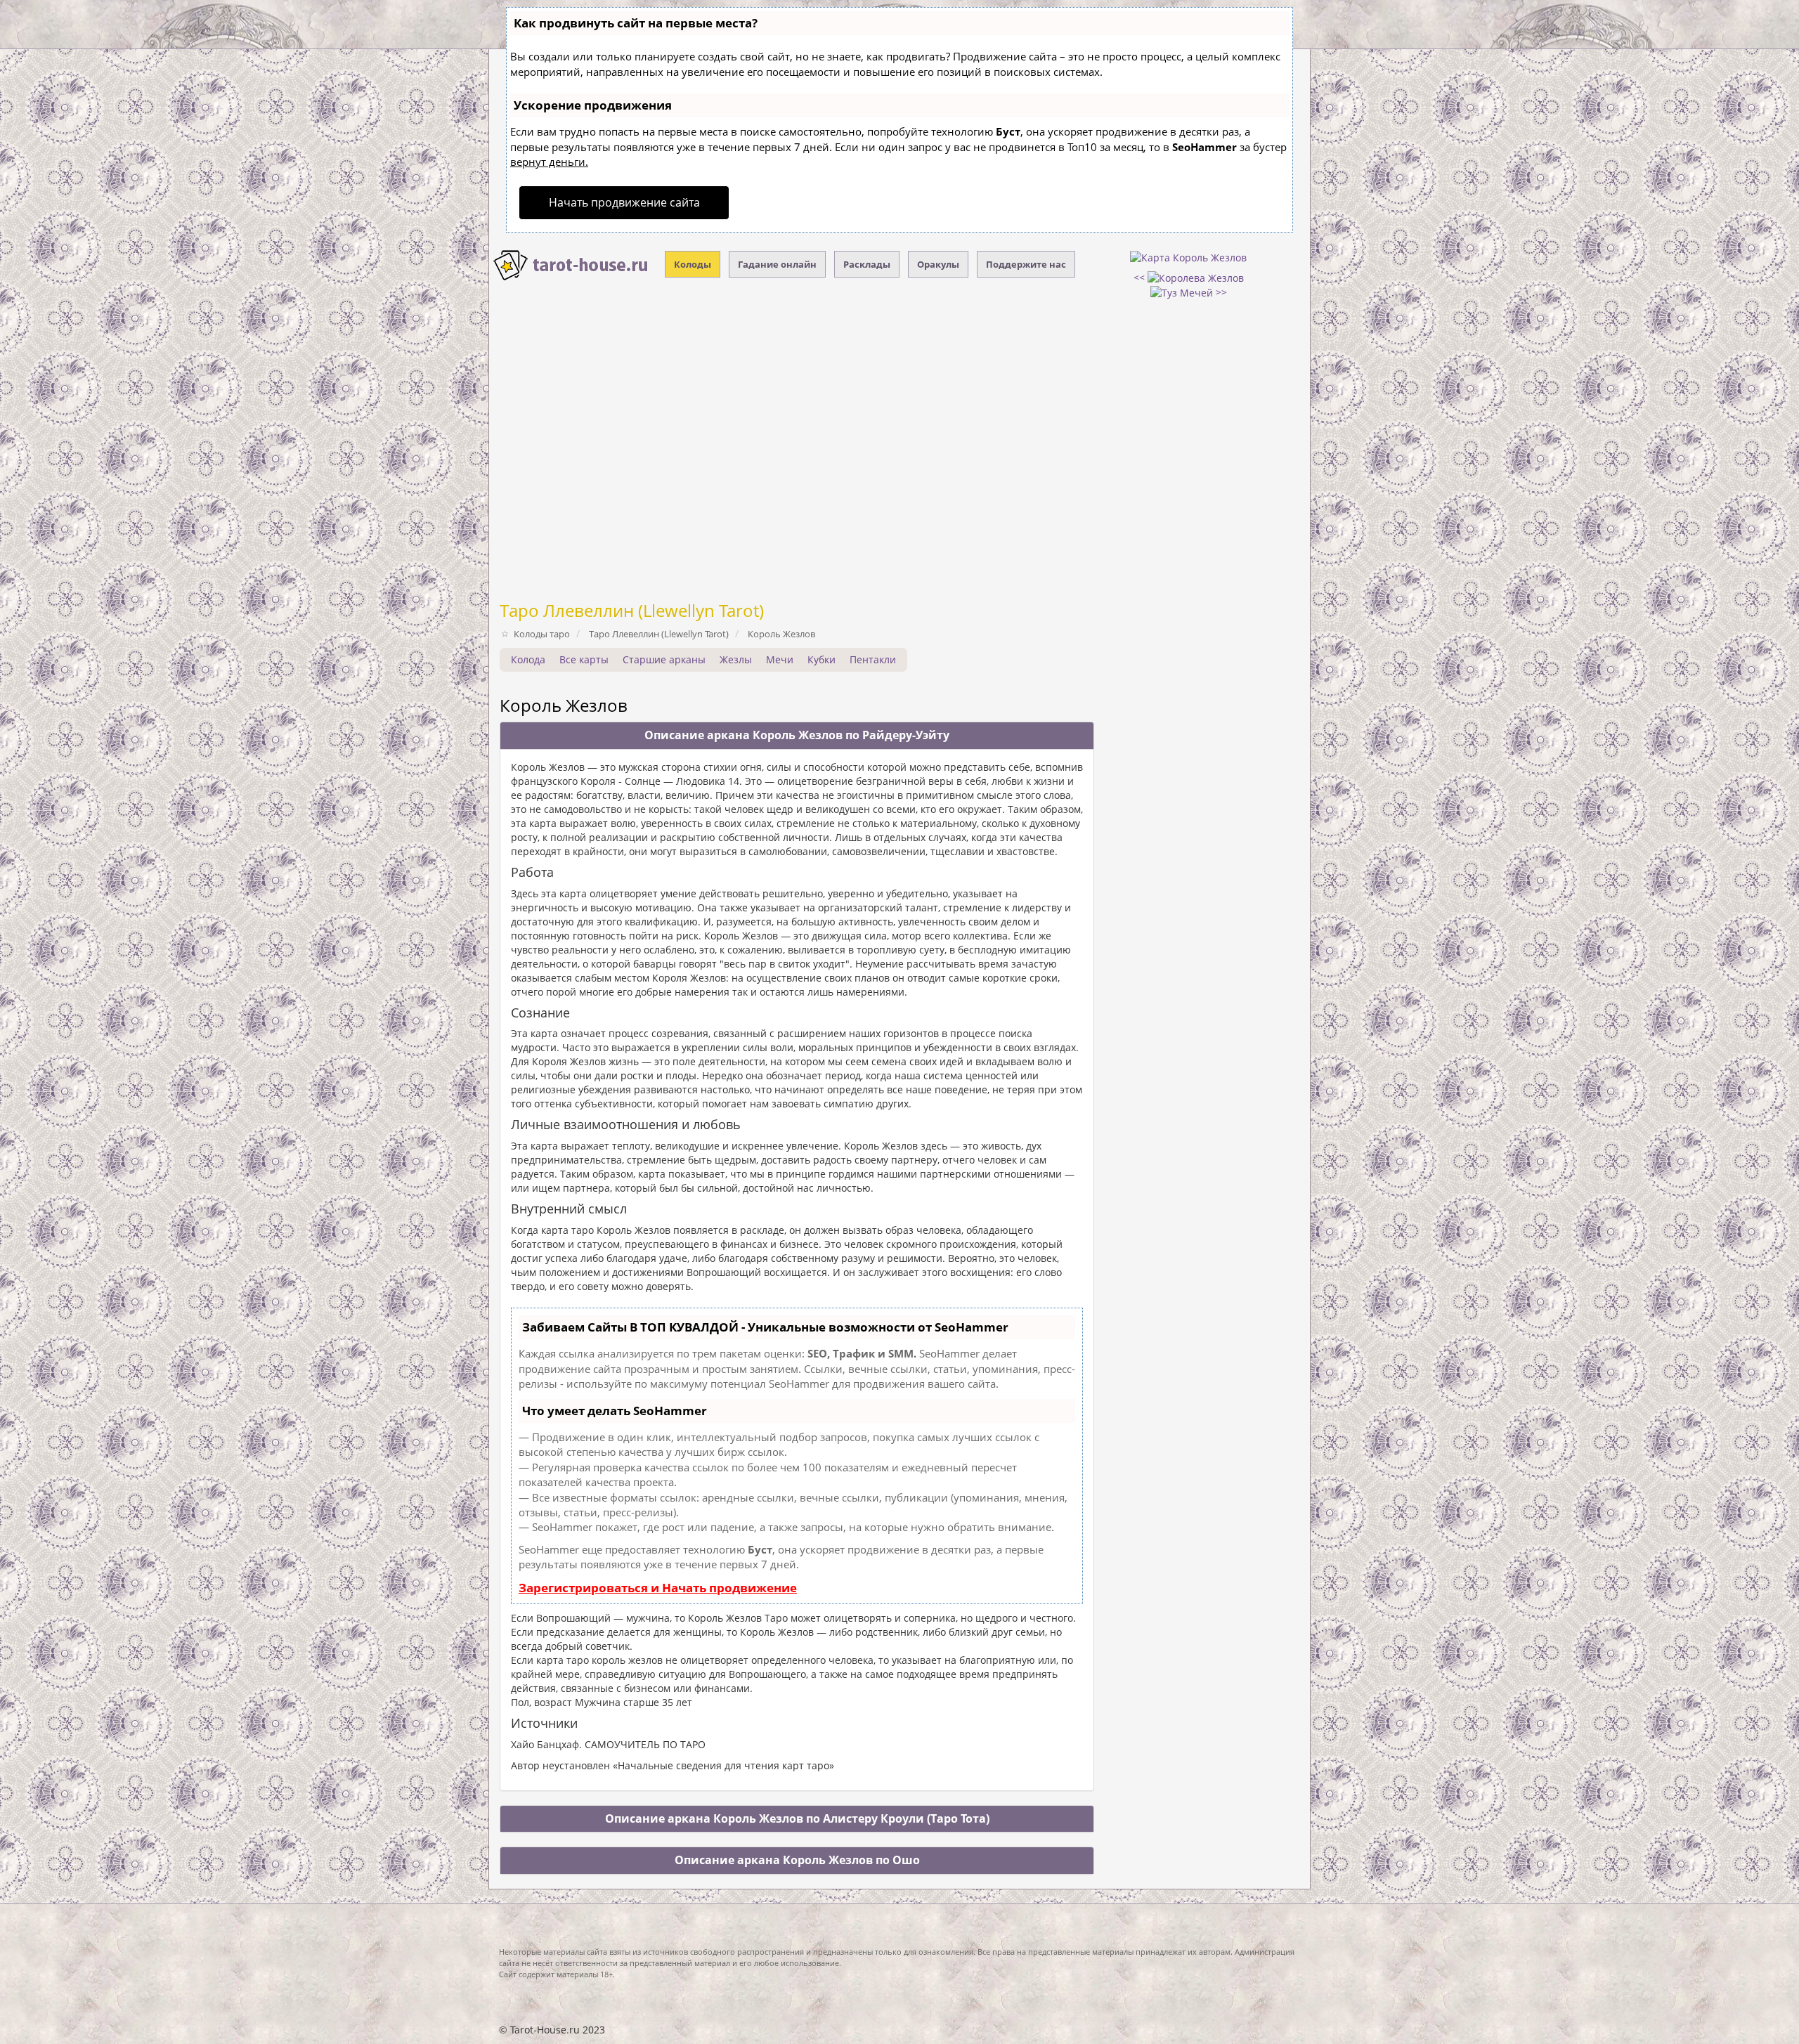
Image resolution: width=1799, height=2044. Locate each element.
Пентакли (873, 659)
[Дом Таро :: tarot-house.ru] (571, 266)
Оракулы (938, 264)
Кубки (821, 659)
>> (1220, 292)
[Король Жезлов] (1188, 257)
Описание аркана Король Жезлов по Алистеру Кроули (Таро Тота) (797, 1818)
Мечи (780, 659)
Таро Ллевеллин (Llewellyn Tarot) (632, 610)
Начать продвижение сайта (624, 202)
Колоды (693, 264)
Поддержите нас (1026, 264)
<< (1141, 277)
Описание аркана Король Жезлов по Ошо (797, 1860)
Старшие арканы (664, 659)
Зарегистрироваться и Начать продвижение (658, 1588)
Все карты (584, 659)
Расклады (867, 264)
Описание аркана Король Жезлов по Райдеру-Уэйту (797, 735)
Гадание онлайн (777, 264)
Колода (528, 659)
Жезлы (736, 659)
